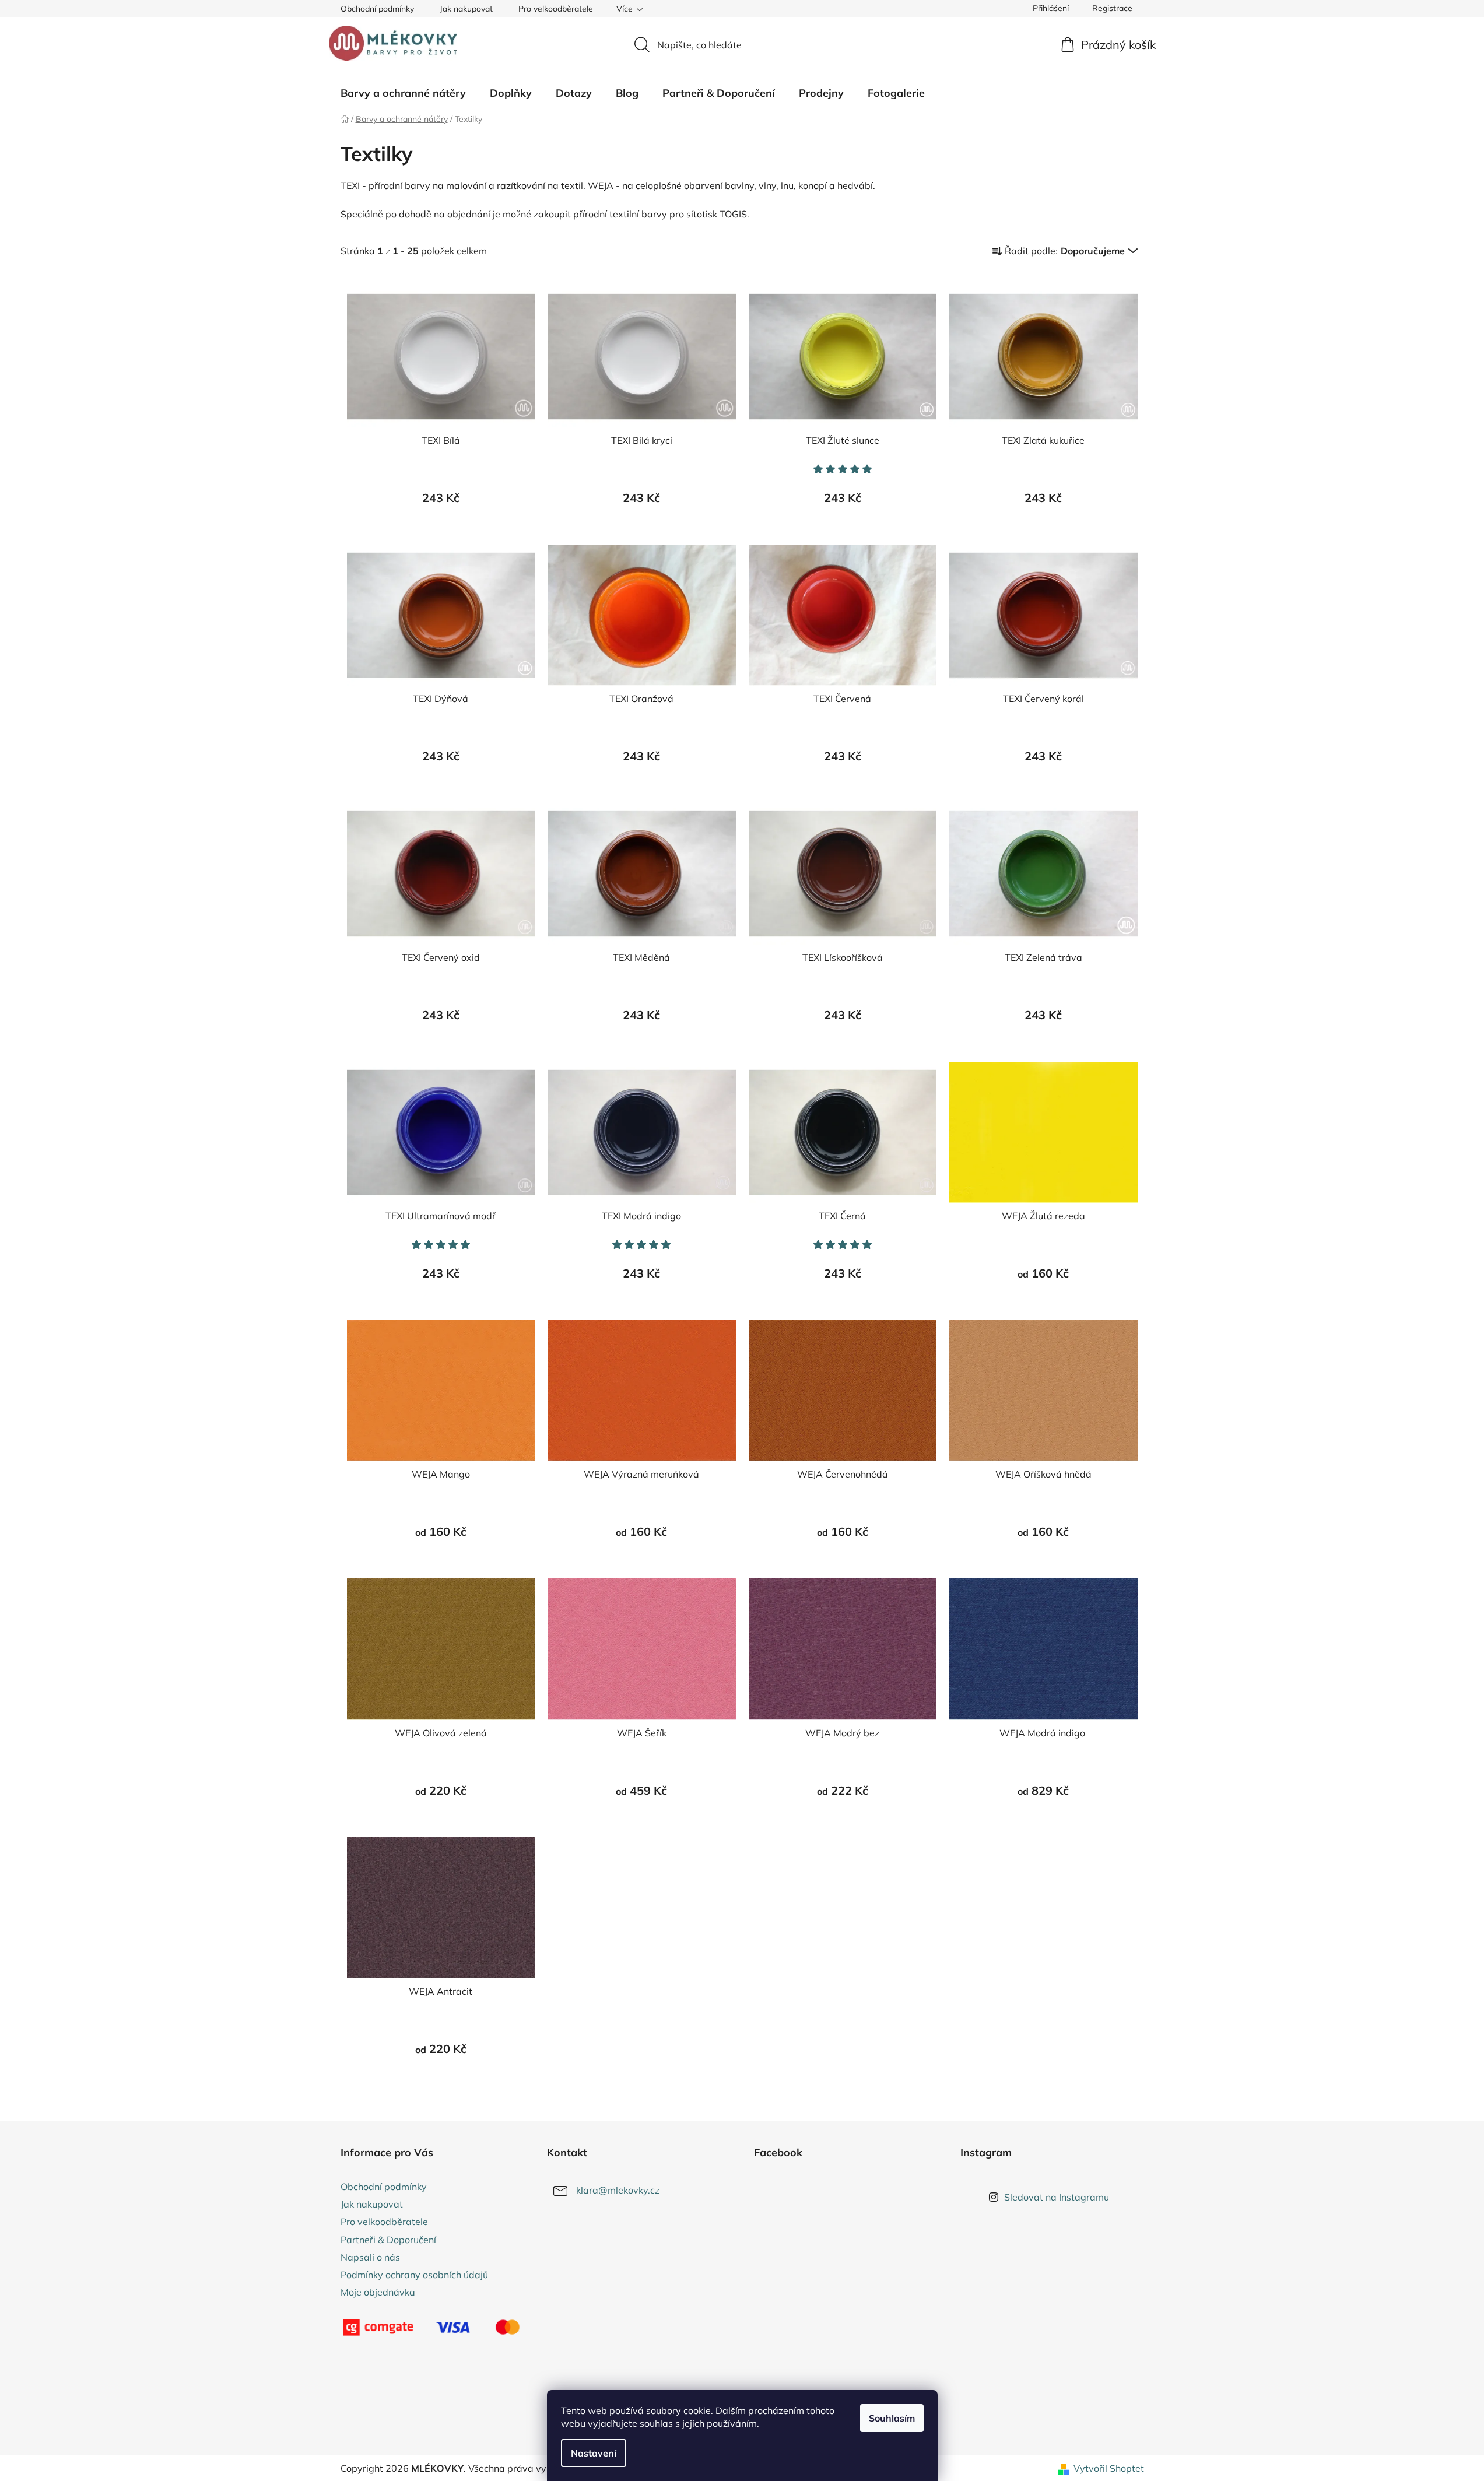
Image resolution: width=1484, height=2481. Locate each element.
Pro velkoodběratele (556, 9)
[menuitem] (403, 93)
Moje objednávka (378, 2292)
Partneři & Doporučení (388, 2240)
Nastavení (594, 2453)
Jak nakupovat (466, 9)
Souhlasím (892, 2418)
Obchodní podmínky (377, 9)
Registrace (1112, 8)
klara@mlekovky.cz (618, 2190)
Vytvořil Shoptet (1109, 2468)
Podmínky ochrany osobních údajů (414, 2275)
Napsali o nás (370, 2257)
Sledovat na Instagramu (1057, 2197)
